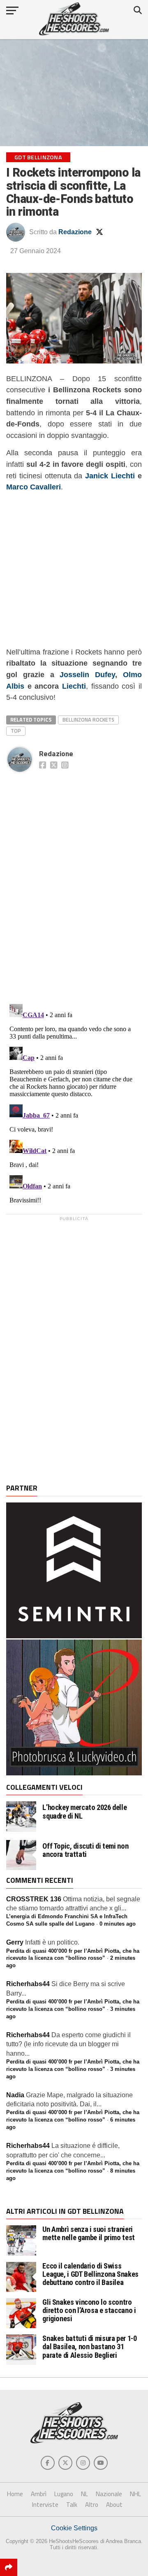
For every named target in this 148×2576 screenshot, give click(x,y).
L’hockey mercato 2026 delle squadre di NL (84, 1812)
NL (84, 2494)
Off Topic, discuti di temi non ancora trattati (85, 1850)
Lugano (64, 2494)
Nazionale (109, 2494)
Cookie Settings (74, 2528)
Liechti (74, 686)
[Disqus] (74, 879)
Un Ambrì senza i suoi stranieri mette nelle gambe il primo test (89, 2233)
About (114, 2505)
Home (15, 2494)
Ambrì (39, 2494)
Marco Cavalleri (34, 487)
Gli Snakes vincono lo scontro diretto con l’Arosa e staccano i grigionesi (89, 2310)
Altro (92, 2505)
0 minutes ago (118, 1924)
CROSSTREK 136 (34, 1899)
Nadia (15, 2095)
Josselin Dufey (87, 674)
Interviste (45, 2505)
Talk (72, 2505)
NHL (135, 2494)
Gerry (15, 1942)
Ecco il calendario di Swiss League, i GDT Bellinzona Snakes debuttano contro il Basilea (90, 2274)
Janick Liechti (110, 476)
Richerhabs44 (28, 1984)
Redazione (75, 232)
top (16, 731)
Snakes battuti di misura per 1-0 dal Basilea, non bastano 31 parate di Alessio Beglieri (89, 2347)
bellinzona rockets (88, 720)
